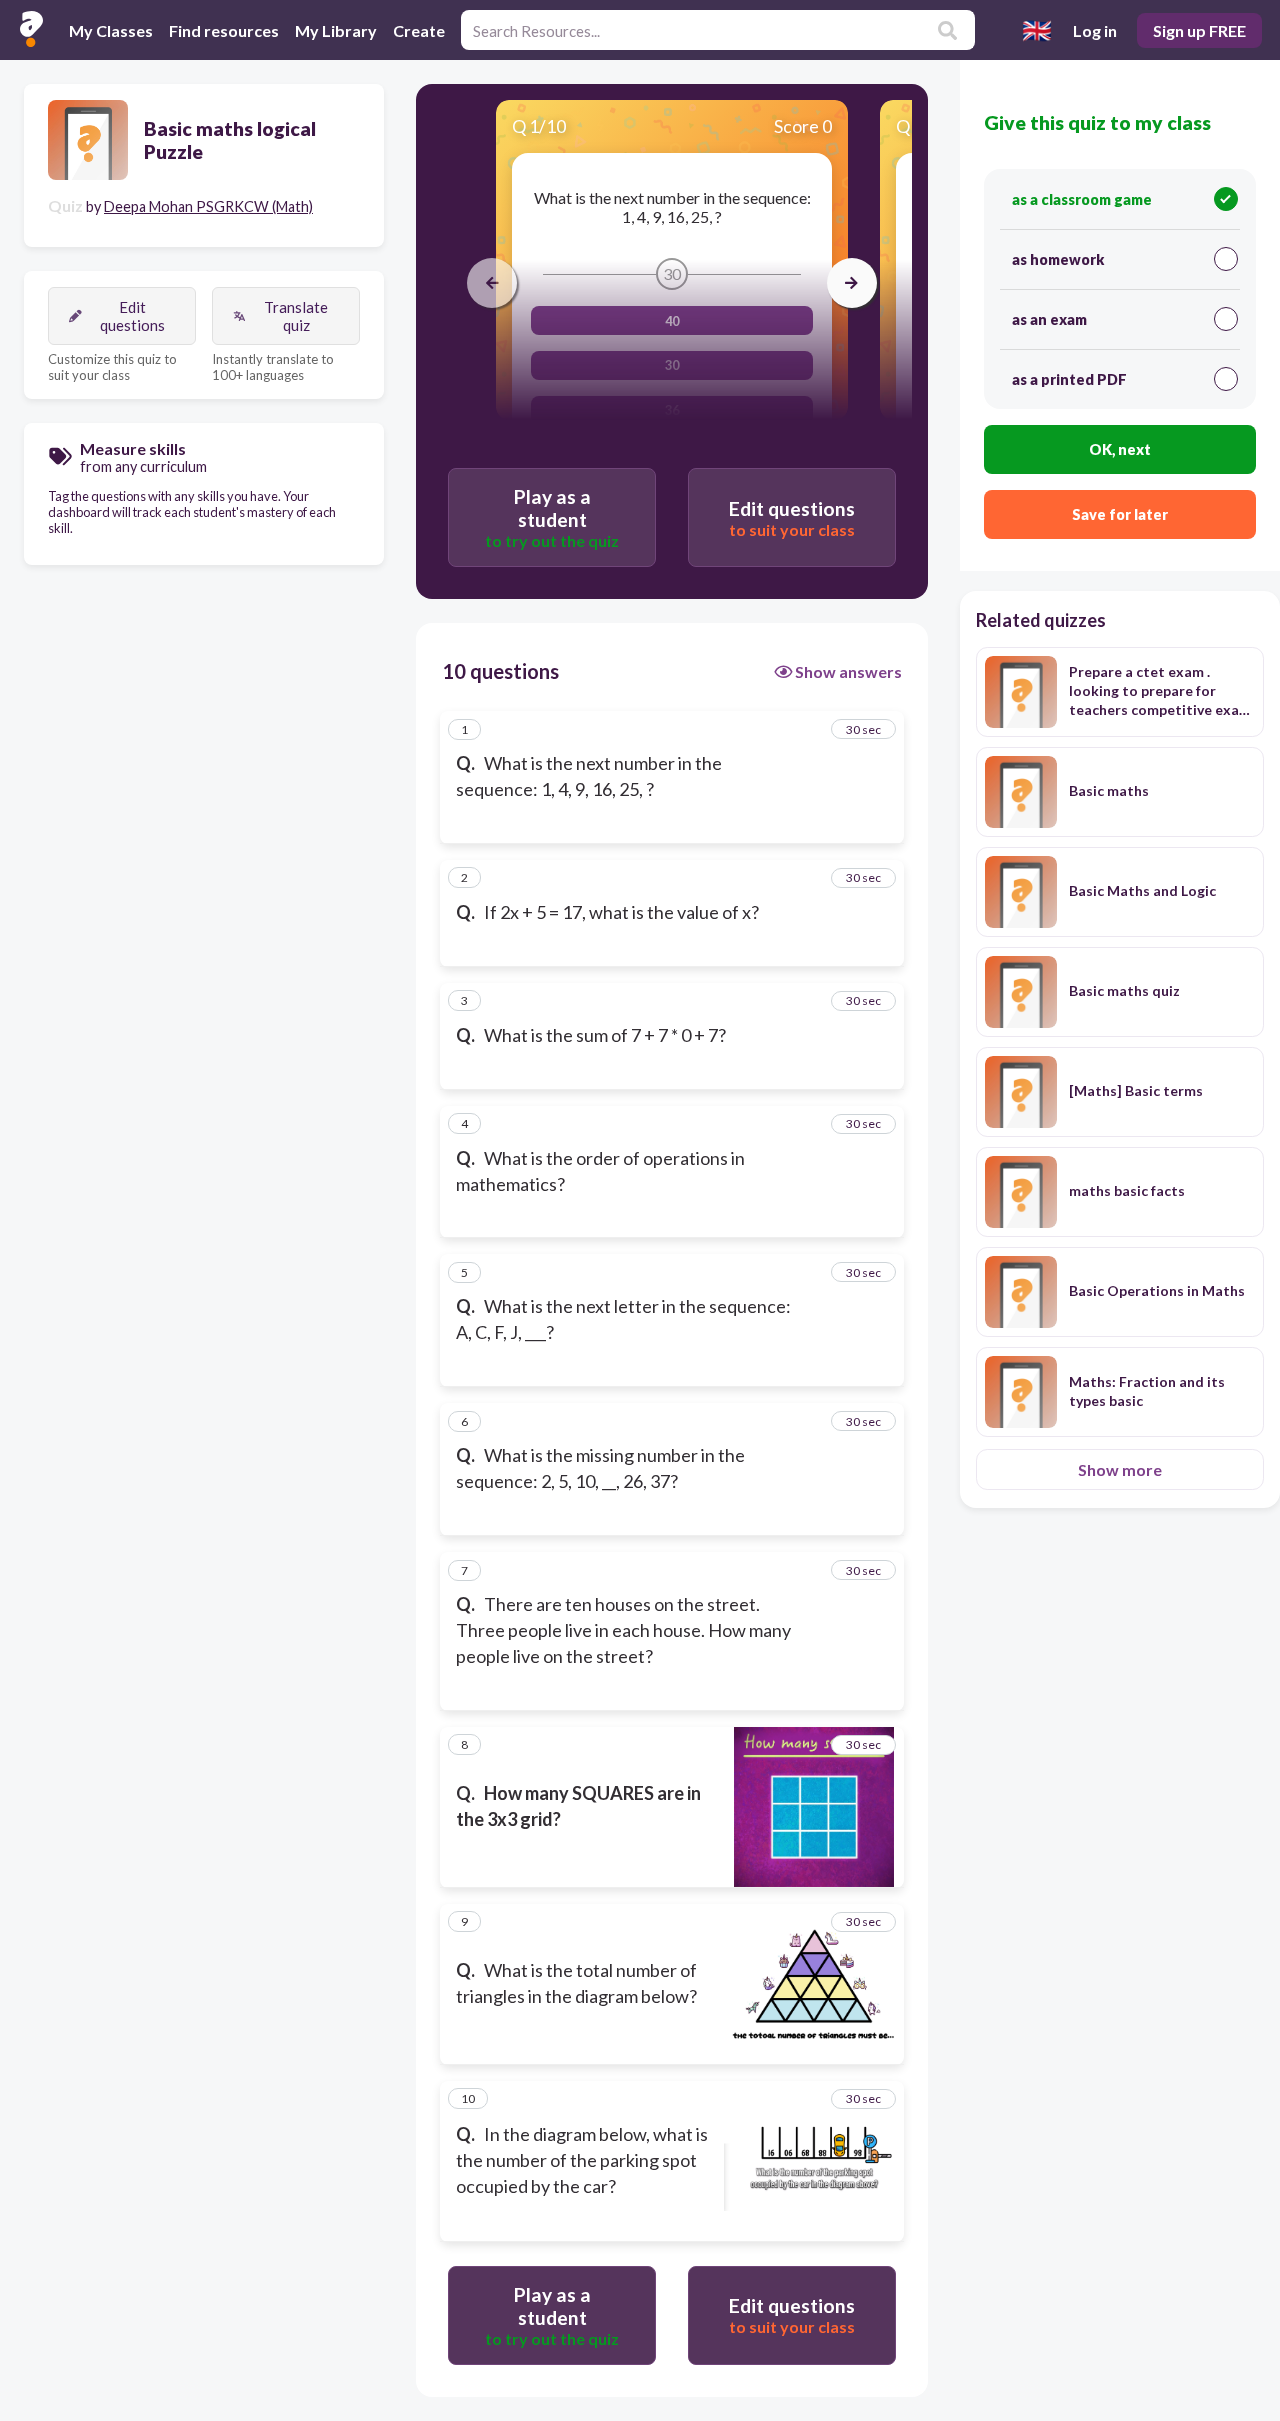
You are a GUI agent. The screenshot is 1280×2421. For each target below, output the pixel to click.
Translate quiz (296, 316)
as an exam (1049, 319)
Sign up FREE (1199, 30)
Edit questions (132, 316)
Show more (1120, 1469)
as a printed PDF (1069, 379)
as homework (1058, 259)
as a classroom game (1082, 199)
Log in (1095, 30)
